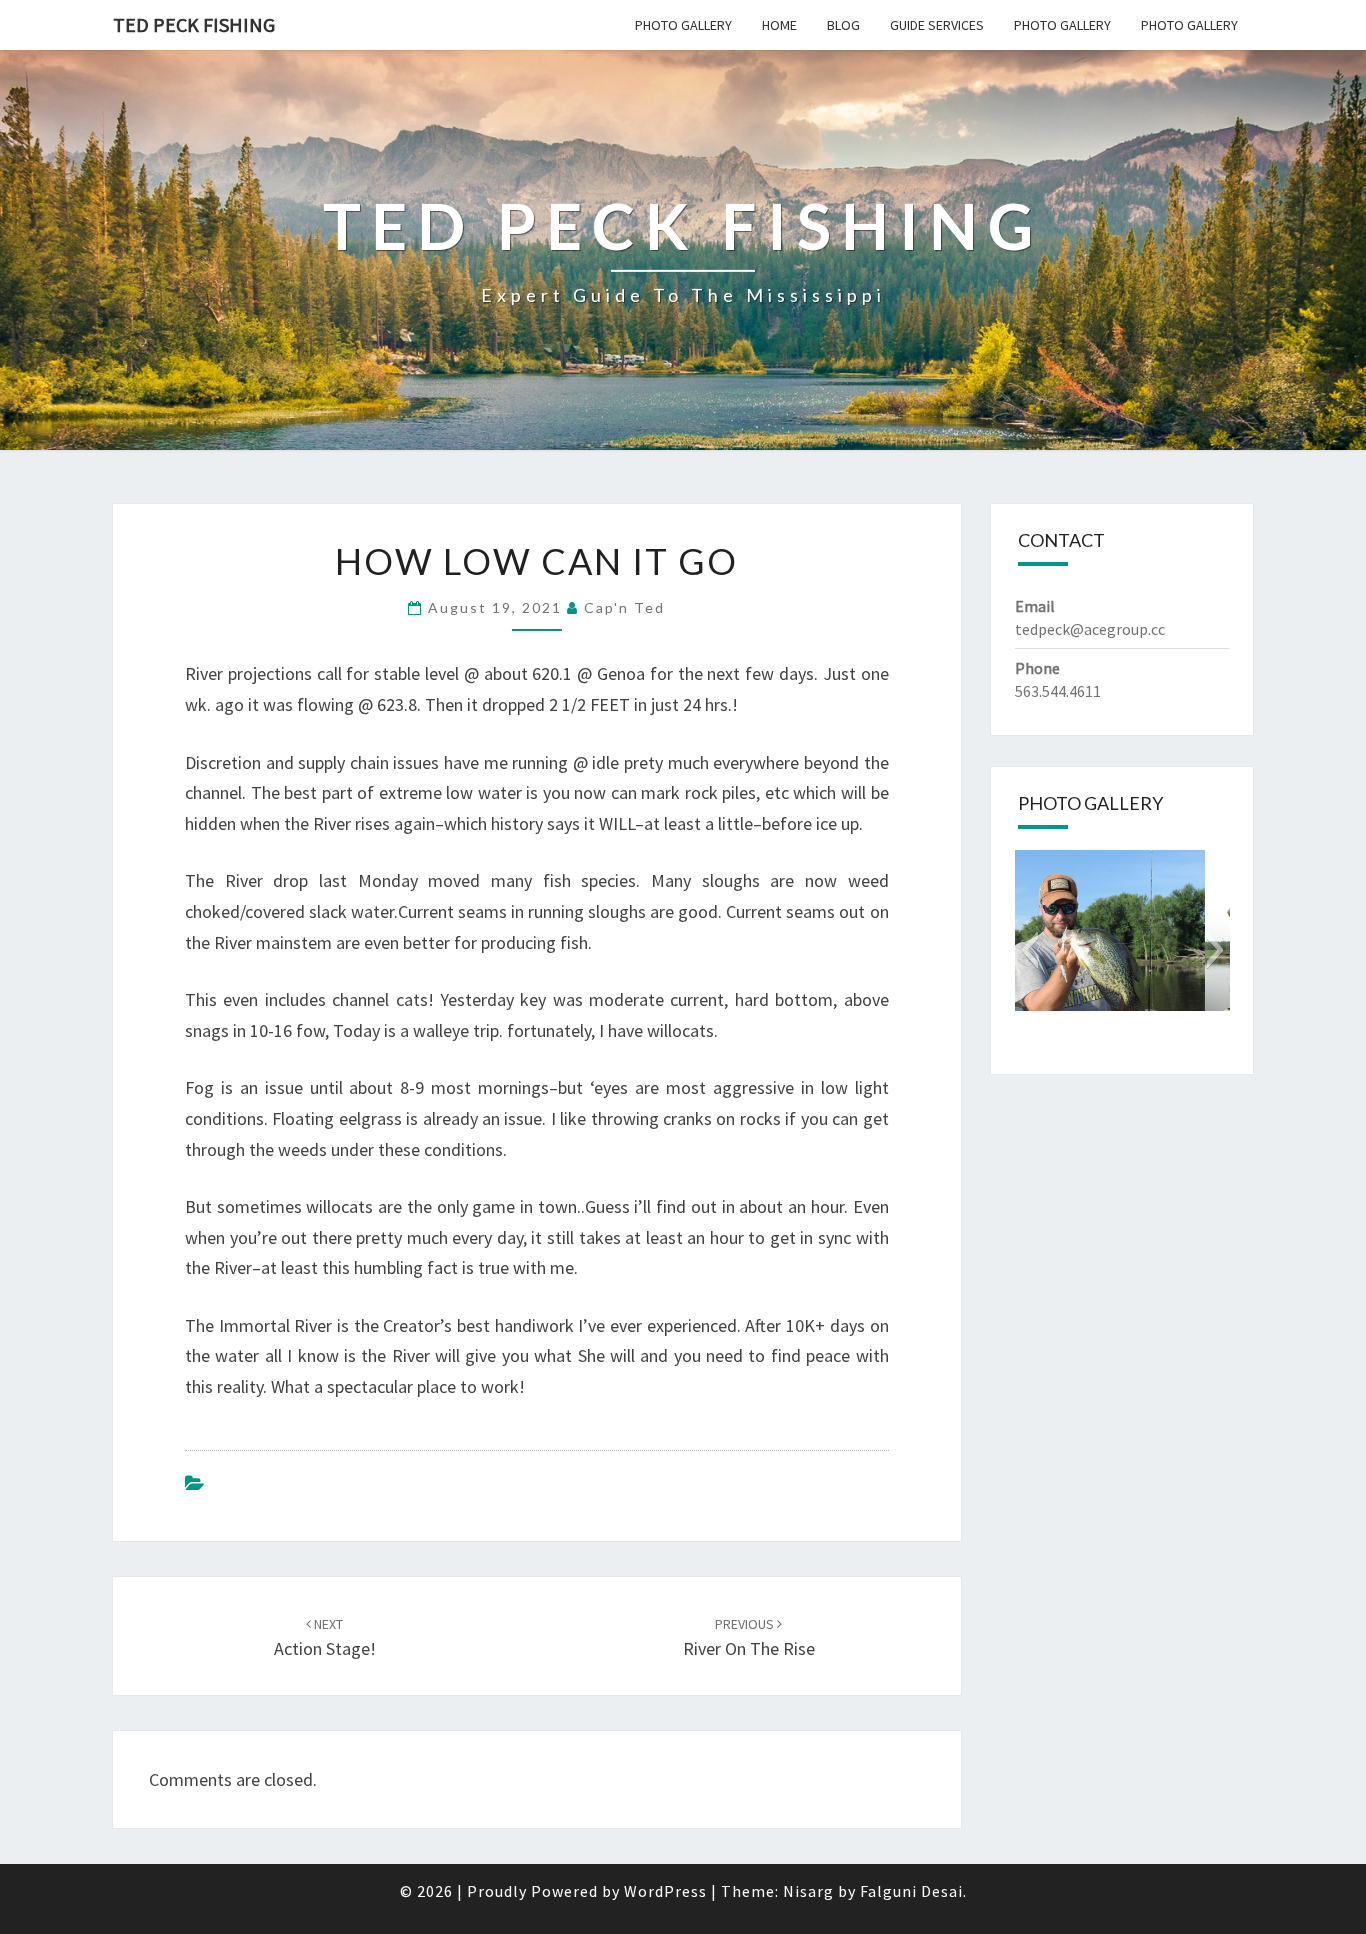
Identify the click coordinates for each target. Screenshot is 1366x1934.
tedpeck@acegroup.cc (1090, 629)
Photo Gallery (683, 25)
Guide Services (937, 25)
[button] (1029, 950)
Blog (843, 25)
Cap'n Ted (624, 607)
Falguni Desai (911, 1891)
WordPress (665, 1891)
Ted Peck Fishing (194, 24)
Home (779, 25)
